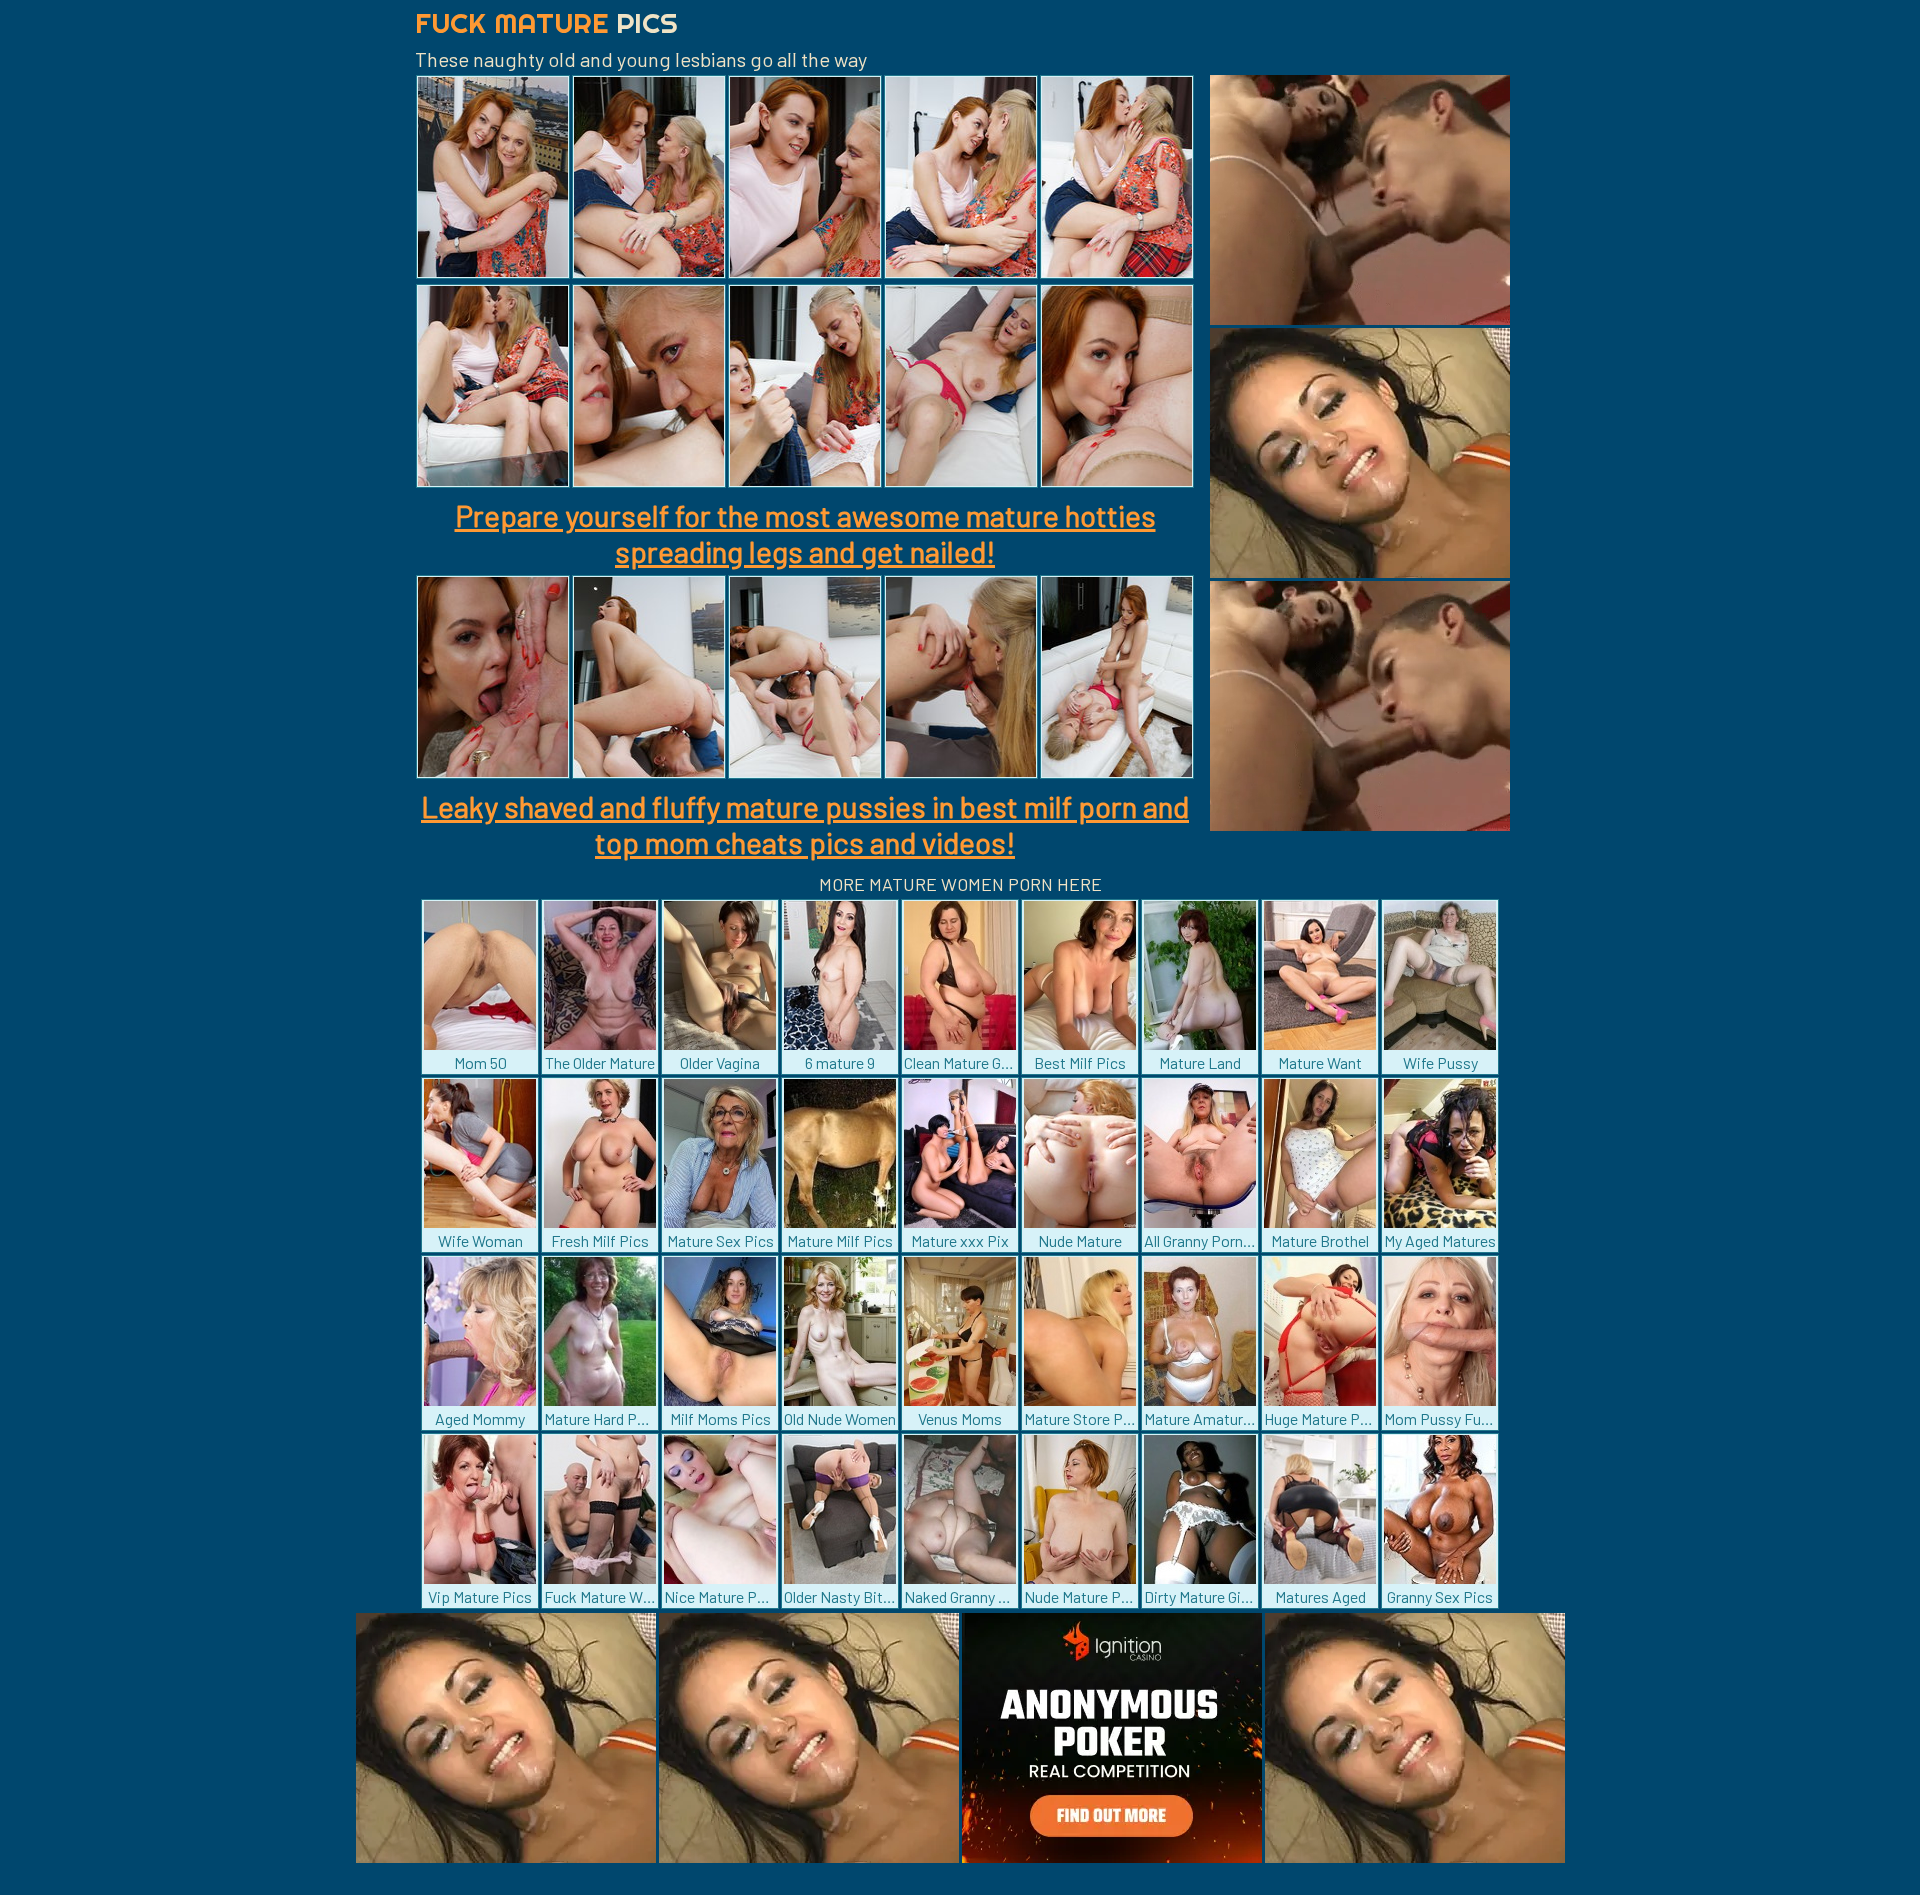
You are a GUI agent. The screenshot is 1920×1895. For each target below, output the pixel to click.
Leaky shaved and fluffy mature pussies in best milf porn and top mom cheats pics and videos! (805, 824)
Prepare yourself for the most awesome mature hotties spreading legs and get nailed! (805, 533)
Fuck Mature (546, 22)
